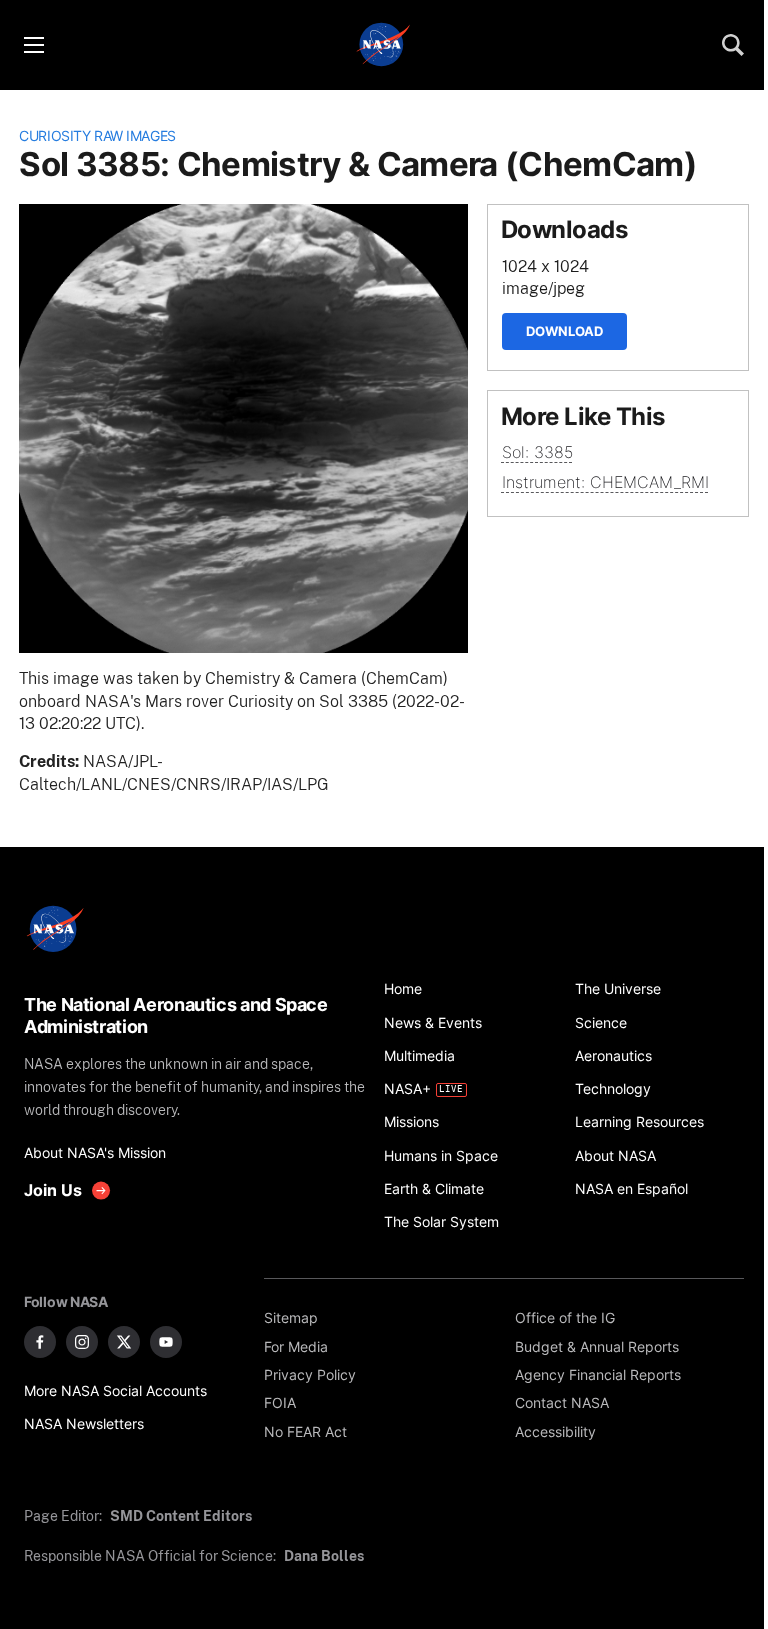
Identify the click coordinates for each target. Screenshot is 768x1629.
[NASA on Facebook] (40, 1342)
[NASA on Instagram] (82, 1342)
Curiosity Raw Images (97, 135)
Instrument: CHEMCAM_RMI (605, 482)
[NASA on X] (124, 1342)
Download (564, 331)
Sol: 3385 (537, 452)
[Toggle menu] (33, 45)
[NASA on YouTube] (166, 1342)
